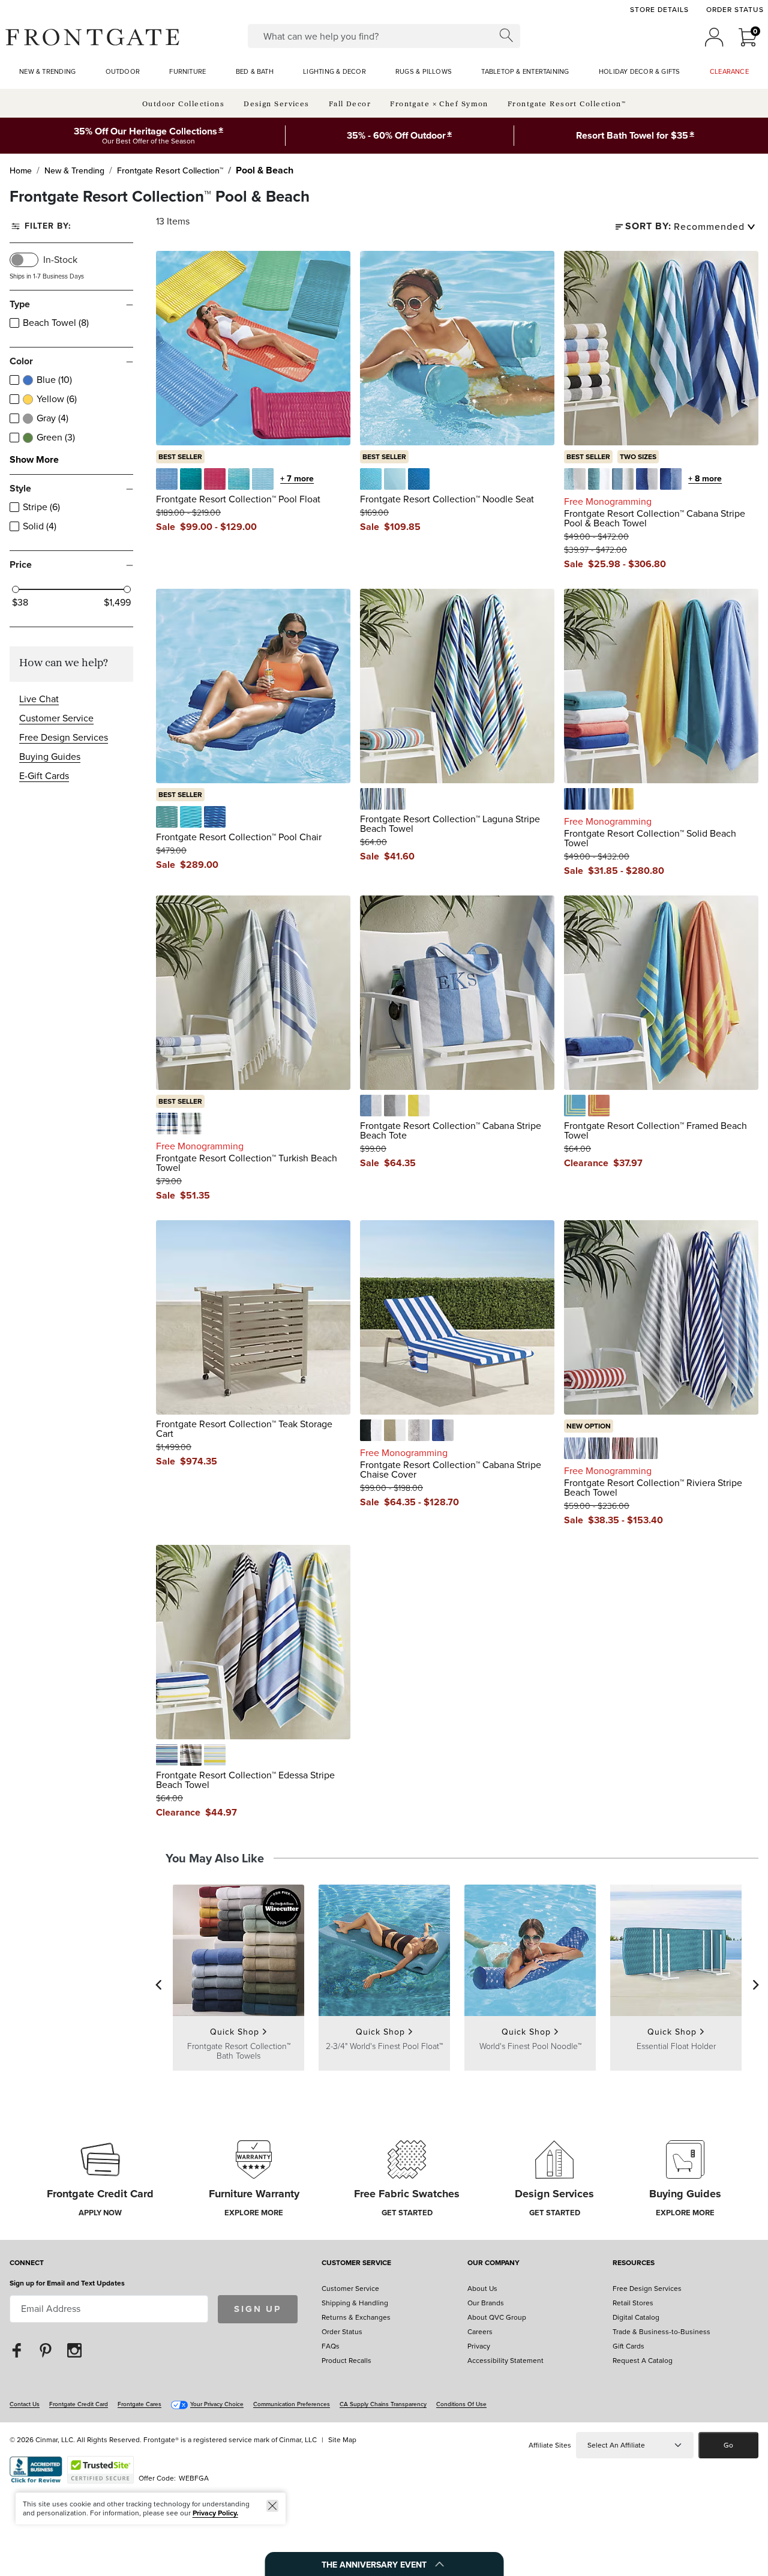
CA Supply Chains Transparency (383, 2404)
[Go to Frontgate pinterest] (46, 2350)
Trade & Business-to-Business (661, 2332)
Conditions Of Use (461, 2404)
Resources (634, 2264)
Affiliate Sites (550, 2445)
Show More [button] (34, 460)
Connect (27, 2264)
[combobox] (384, 36)
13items (173, 221)
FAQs (331, 2346)
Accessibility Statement (505, 2361)
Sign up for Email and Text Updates (67, 2283)
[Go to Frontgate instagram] (74, 2350)
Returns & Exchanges (356, 2317)
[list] (713, 227)
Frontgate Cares (139, 2404)
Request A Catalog (643, 2361)
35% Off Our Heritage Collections (145, 131)
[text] (196, 527)
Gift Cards (628, 2346)
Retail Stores (633, 2303)
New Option (589, 1426)
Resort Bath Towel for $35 (632, 135)
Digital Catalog (636, 2317)
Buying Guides (50, 757)
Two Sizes (638, 457)
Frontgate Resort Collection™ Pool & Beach (160, 197)
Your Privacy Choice (217, 2404)
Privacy (479, 2346)
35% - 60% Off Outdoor (396, 135)
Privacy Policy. (215, 2513)
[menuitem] (47, 72)
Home (21, 171)
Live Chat (39, 699)
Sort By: (648, 227)
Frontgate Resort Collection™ (170, 171)
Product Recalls (346, 2361)
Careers (480, 2332)
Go (728, 2445)
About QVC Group (497, 2317)
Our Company (493, 2264)
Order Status (735, 10)
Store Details (659, 10)
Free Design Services (64, 737)
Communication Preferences (292, 2404)
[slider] (16, 589)
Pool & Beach (265, 170)
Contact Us (25, 2404)
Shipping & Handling (355, 2303)
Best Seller (180, 457)
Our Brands (486, 2303)
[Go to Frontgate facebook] (17, 2350)
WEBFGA (194, 2478)
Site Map (342, 2440)
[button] (92, 37)
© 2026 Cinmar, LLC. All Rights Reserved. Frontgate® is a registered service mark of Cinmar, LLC (163, 2440)
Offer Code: (158, 2478)
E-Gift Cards (44, 776)
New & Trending (74, 171)
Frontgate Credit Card (79, 2404)
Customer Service (56, 718)
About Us (482, 2289)
